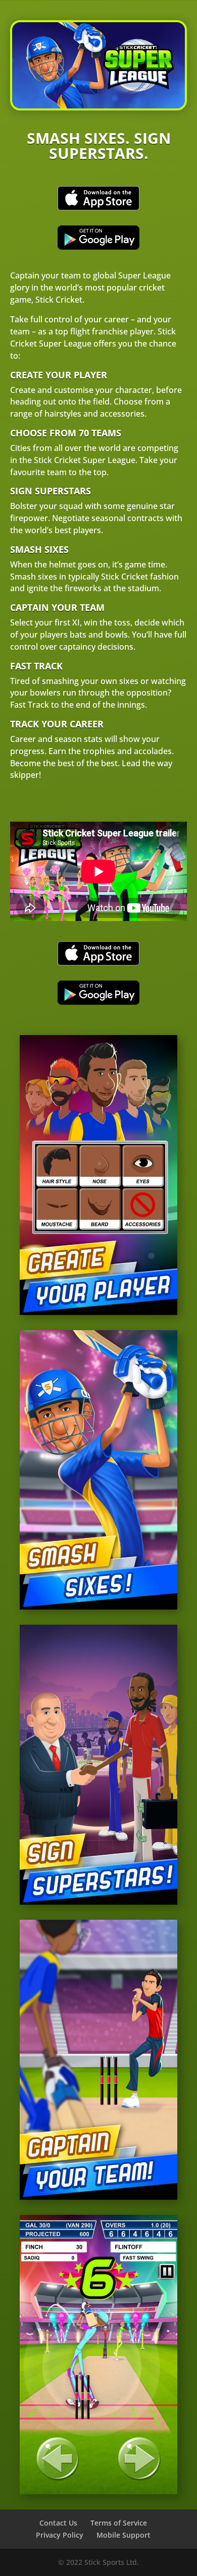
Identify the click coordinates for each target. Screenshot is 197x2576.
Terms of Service (119, 2523)
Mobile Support (124, 2535)
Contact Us (58, 2523)
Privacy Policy (60, 2535)
